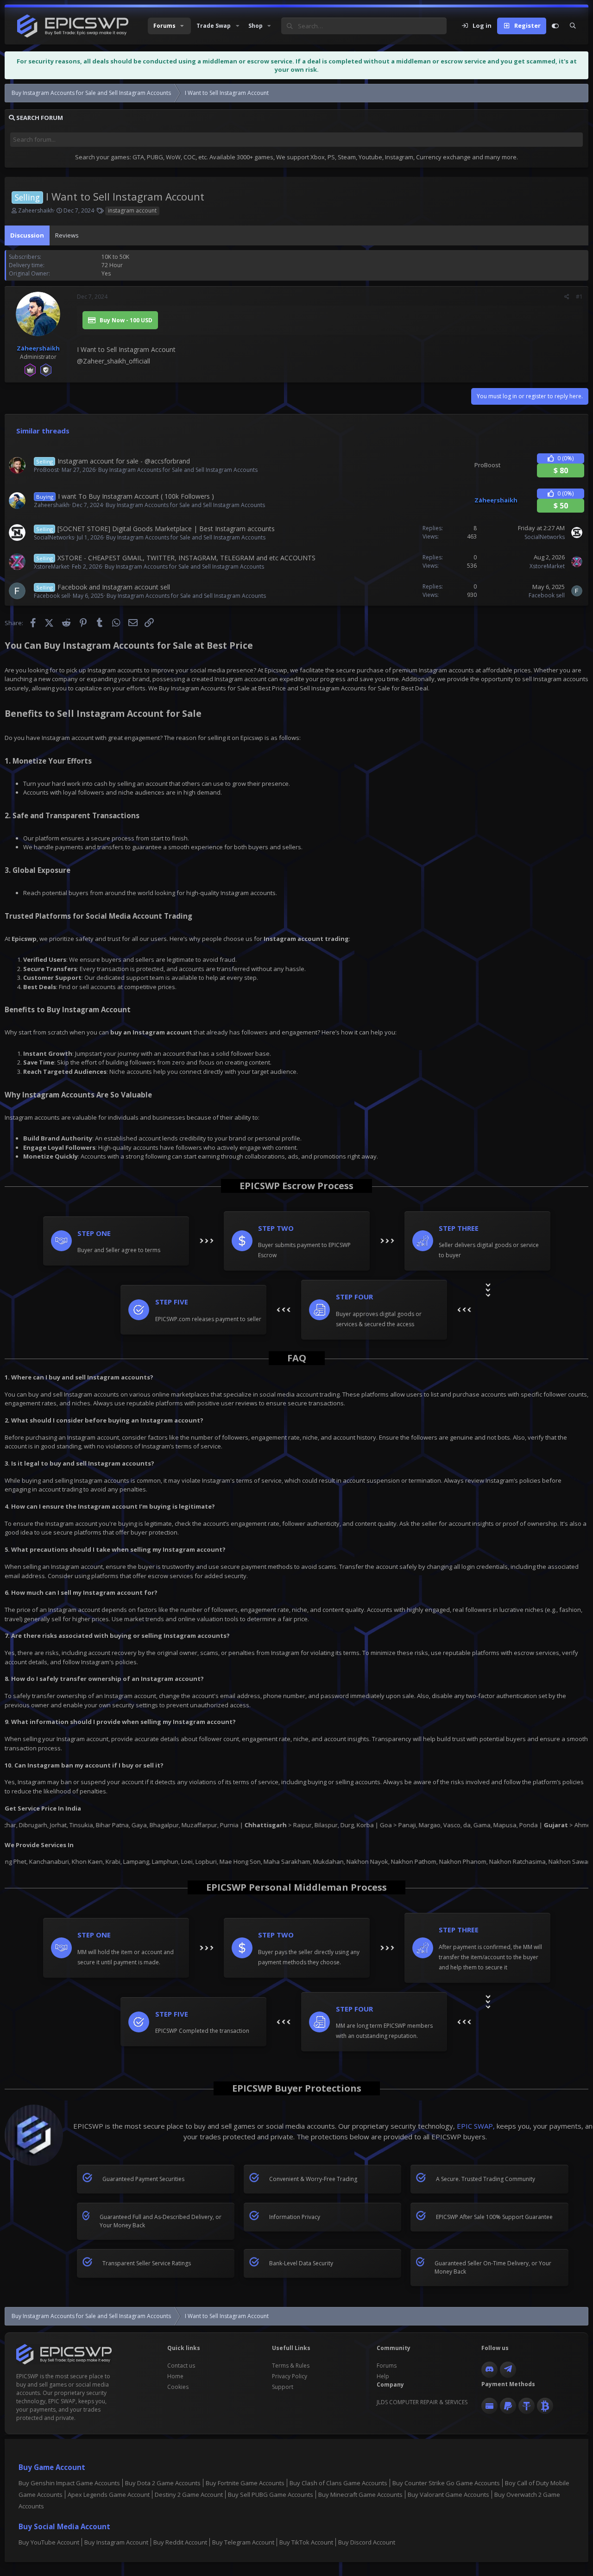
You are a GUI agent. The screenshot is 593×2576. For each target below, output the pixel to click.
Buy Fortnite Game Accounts (245, 2483)
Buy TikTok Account (306, 2542)
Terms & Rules (291, 2366)
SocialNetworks (54, 537)
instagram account (132, 210)
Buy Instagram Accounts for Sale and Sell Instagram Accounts (178, 470)
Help (383, 2376)
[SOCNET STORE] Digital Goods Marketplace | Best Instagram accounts (166, 529)
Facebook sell (52, 596)
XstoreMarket (51, 567)
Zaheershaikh (36, 210)
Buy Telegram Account (243, 2542)
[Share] (567, 297)
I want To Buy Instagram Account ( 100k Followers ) (136, 496)
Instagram (56, 738)
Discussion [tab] (27, 235)
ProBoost (46, 470)
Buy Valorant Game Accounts (448, 2495)
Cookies (178, 2387)
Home (175, 2376)
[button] (169, 26)
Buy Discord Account (367, 2542)
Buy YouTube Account (49, 2542)
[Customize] (555, 26)
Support (283, 2387)
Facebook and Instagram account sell (114, 587)
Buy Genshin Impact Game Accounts (69, 2483)
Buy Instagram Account (116, 2542)
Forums (387, 2366)
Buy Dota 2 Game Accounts (163, 2483)
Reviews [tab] (67, 235)
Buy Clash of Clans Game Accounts (338, 2483)
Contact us (181, 2366)
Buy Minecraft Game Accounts (360, 2495)
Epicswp (252, 738)
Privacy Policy (290, 2376)
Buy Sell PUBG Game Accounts (271, 2495)
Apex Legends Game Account (109, 2495)
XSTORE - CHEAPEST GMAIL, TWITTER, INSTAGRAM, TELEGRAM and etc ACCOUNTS (186, 558)
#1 (579, 297)
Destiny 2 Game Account (189, 2495)
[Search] (573, 26)
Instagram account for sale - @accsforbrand (124, 461)
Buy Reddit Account (180, 2542)
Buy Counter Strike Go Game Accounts (446, 2483)
